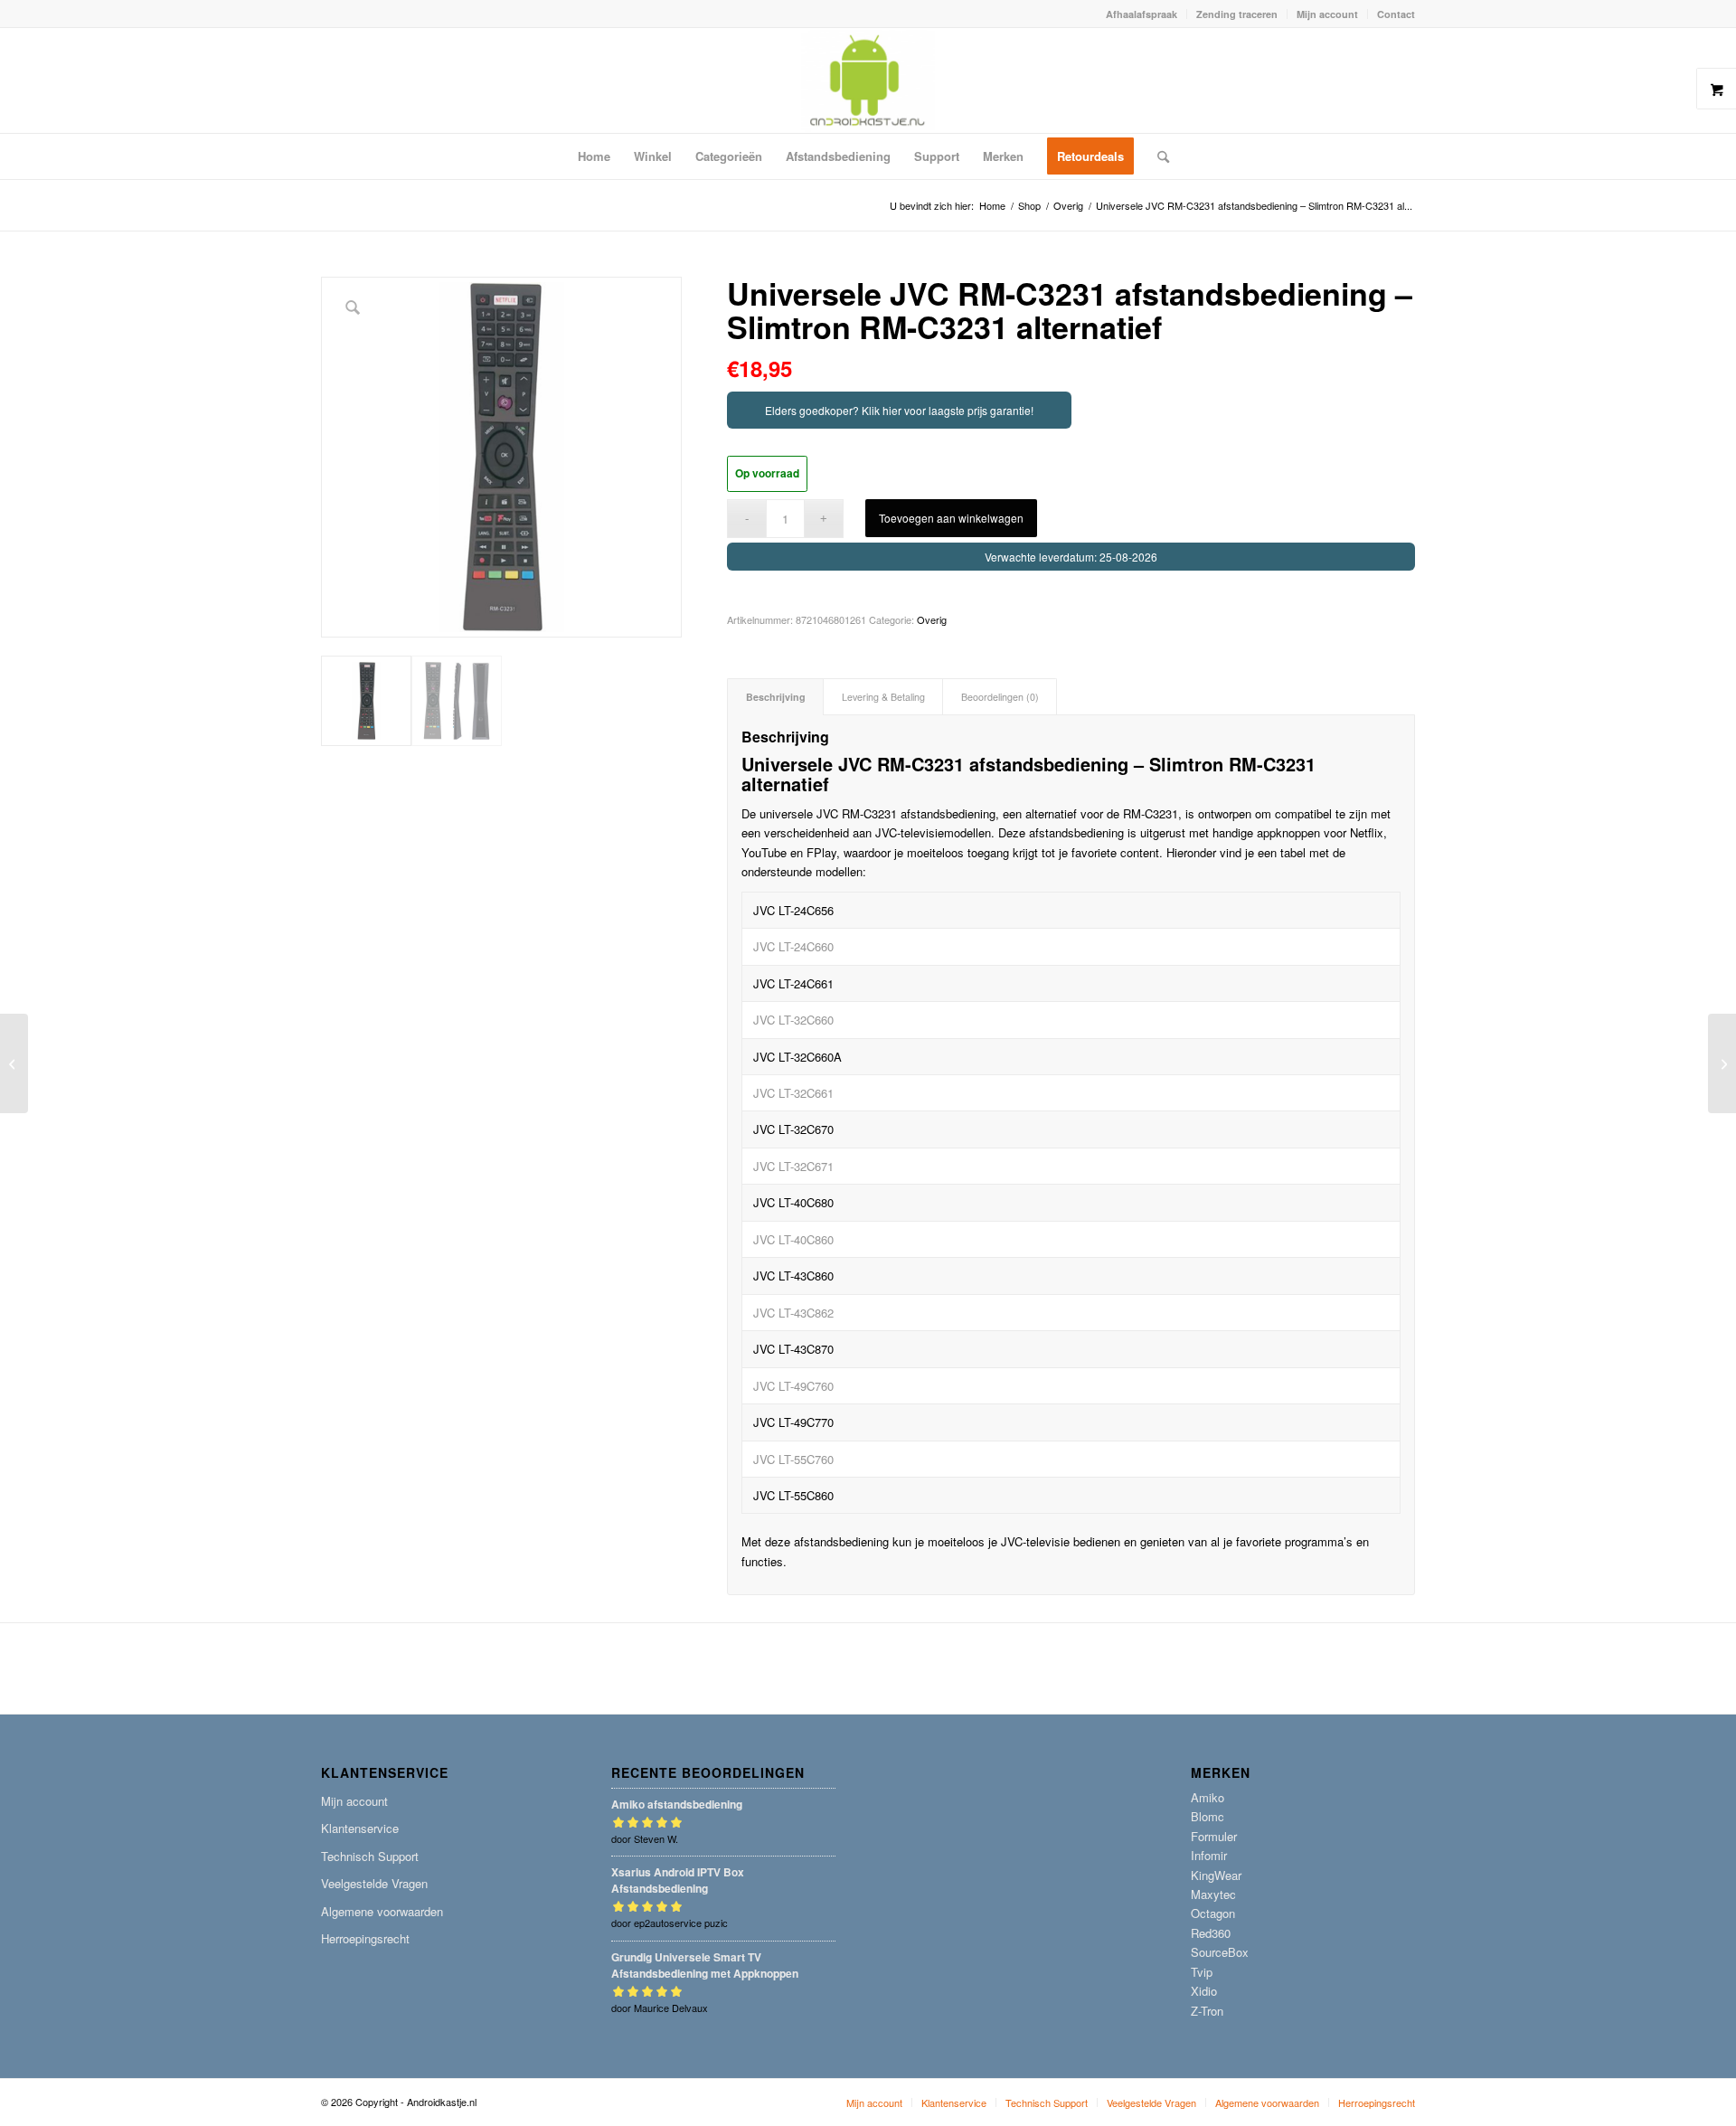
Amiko (1208, 1797)
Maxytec (1213, 1894)
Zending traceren (1237, 14)
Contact (1396, 14)
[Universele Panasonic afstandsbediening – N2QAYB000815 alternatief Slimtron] (14, 1063)
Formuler (1214, 1836)
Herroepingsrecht (365, 1938)
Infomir (1209, 1855)
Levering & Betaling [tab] (883, 697)
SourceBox (1220, 1952)
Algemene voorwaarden (382, 1911)
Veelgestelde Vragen (374, 1883)
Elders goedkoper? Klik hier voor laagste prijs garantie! (899, 410)
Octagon (1213, 1913)
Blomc (1208, 1816)
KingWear (1216, 1875)
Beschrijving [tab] (776, 697)
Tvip (1202, 1972)
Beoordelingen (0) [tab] (1000, 697)
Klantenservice (360, 1828)
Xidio (1204, 1991)
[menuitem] (1142, 14)
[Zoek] (1157, 156)
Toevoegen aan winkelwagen (951, 518)
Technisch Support (370, 1856)
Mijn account (1327, 14)
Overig (932, 619)
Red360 (1211, 1933)
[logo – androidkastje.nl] (868, 80)
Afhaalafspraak (1142, 14)
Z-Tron (1207, 2011)
